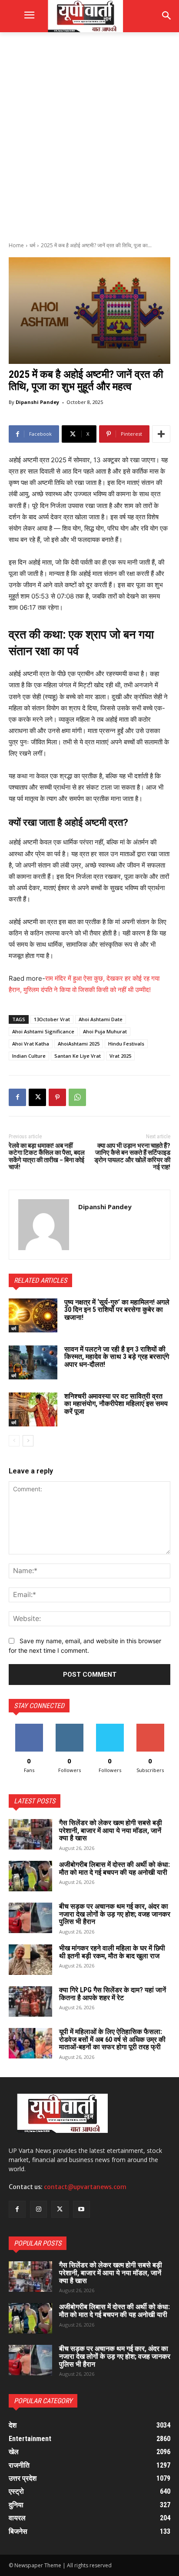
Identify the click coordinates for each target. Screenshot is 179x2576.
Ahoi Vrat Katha (31, 1044)
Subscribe (150, 1727)
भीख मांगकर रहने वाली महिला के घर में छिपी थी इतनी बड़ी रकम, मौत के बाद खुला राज (112, 1952)
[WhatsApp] (77, 1097)
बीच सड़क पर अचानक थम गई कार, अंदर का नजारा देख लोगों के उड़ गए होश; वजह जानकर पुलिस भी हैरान (115, 1914)
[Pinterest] (57, 1097)
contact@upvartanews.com (85, 2187)
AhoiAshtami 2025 (79, 1044)
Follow (69, 1727)
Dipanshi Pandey (37, 402)
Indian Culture (29, 1056)
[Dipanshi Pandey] (44, 1225)
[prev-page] (14, 1441)
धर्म (32, 245)
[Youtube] (81, 2209)
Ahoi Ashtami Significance (43, 1031)
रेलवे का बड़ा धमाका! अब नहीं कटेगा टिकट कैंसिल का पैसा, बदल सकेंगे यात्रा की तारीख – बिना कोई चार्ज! (47, 1157)
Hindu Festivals (126, 1044)
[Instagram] (38, 2209)
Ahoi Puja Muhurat (105, 1031)
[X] (37, 1097)
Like (29, 1727)
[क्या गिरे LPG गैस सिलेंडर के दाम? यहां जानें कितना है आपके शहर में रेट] (30, 2001)
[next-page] (28, 1441)
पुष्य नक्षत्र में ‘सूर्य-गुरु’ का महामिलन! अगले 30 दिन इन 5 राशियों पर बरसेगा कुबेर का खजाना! (117, 1310)
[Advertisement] (89, 136)
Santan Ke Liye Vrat (78, 1056)
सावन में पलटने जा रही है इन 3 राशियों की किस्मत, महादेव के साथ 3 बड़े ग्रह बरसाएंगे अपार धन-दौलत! (117, 1357)
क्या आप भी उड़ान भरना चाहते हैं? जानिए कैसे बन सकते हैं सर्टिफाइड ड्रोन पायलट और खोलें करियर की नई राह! (132, 1157)
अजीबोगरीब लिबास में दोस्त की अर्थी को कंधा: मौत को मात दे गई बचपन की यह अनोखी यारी (114, 1868)
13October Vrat (52, 1019)
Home (16, 245)
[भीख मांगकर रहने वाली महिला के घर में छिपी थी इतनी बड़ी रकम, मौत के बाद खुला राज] (30, 1960)
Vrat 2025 (120, 1056)
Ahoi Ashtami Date (101, 1019)
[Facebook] (17, 1097)
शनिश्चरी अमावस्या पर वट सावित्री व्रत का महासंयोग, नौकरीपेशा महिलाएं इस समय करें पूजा (116, 1404)
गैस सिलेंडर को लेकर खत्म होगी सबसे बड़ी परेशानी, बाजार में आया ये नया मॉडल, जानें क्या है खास (111, 1830)
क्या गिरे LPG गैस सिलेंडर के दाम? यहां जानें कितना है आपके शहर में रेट (113, 1994)
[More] (161, 434)
